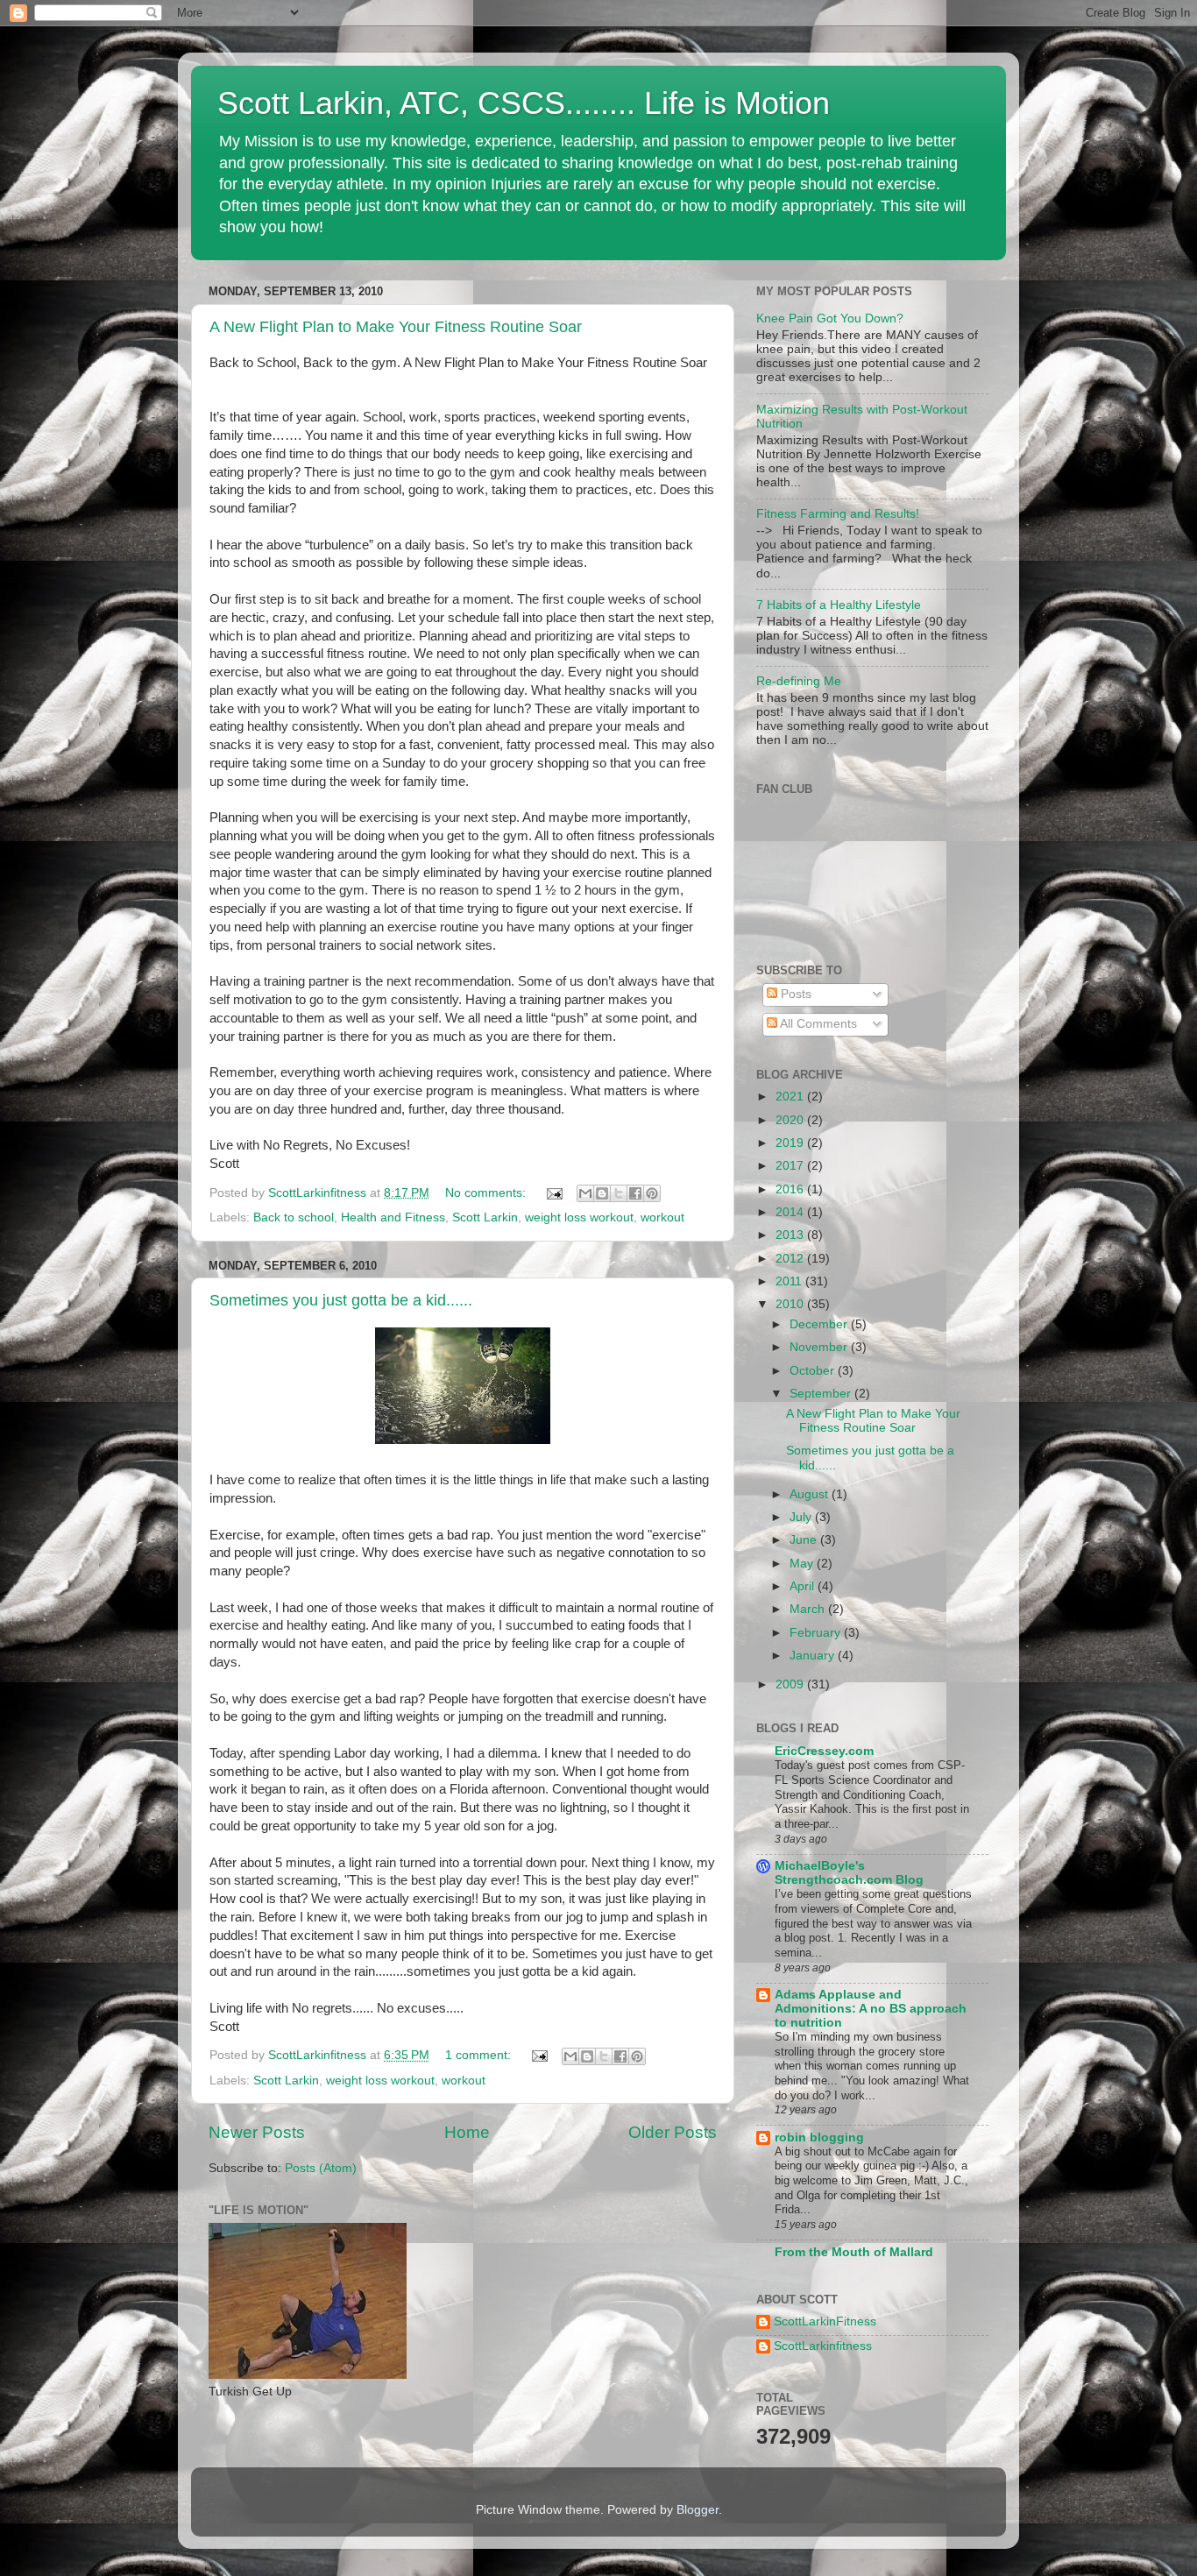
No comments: (487, 1193)
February (817, 1633)
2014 (791, 1212)
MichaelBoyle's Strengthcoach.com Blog (849, 1873)
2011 (790, 1281)
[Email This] (585, 1193)
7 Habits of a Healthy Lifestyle (839, 605)
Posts (794, 994)
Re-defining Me (799, 681)
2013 (791, 1235)
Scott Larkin (485, 1217)
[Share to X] (619, 1193)
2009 (791, 1684)
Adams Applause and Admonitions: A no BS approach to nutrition (871, 2009)
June (805, 1540)
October (814, 1371)
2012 (791, 1259)
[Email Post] (553, 1193)
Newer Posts (257, 2132)
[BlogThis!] (602, 1193)
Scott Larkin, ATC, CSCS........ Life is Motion (524, 103)
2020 (791, 1120)
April (804, 1586)
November (820, 1347)
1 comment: (480, 2055)
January (814, 1656)
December (820, 1324)
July (802, 1517)
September (822, 1394)
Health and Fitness (393, 1217)
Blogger (698, 2510)
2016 (791, 1189)
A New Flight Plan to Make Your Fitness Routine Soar (396, 327)
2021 (791, 1097)
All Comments (817, 1024)
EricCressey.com (824, 1751)
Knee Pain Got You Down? (830, 318)
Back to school (294, 1217)
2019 (791, 1143)
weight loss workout (579, 1217)
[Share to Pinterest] (652, 1193)
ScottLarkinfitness (823, 2346)
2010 (791, 1304)
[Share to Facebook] (635, 1193)
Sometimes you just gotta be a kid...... (341, 1300)
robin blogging (819, 2137)
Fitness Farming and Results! (838, 514)
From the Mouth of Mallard (854, 2252)
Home (467, 2132)
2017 (791, 1166)
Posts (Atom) (321, 2168)
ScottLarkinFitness (825, 2321)
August (811, 1494)
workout (662, 1217)
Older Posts (673, 2132)
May (803, 1564)
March (809, 1609)
